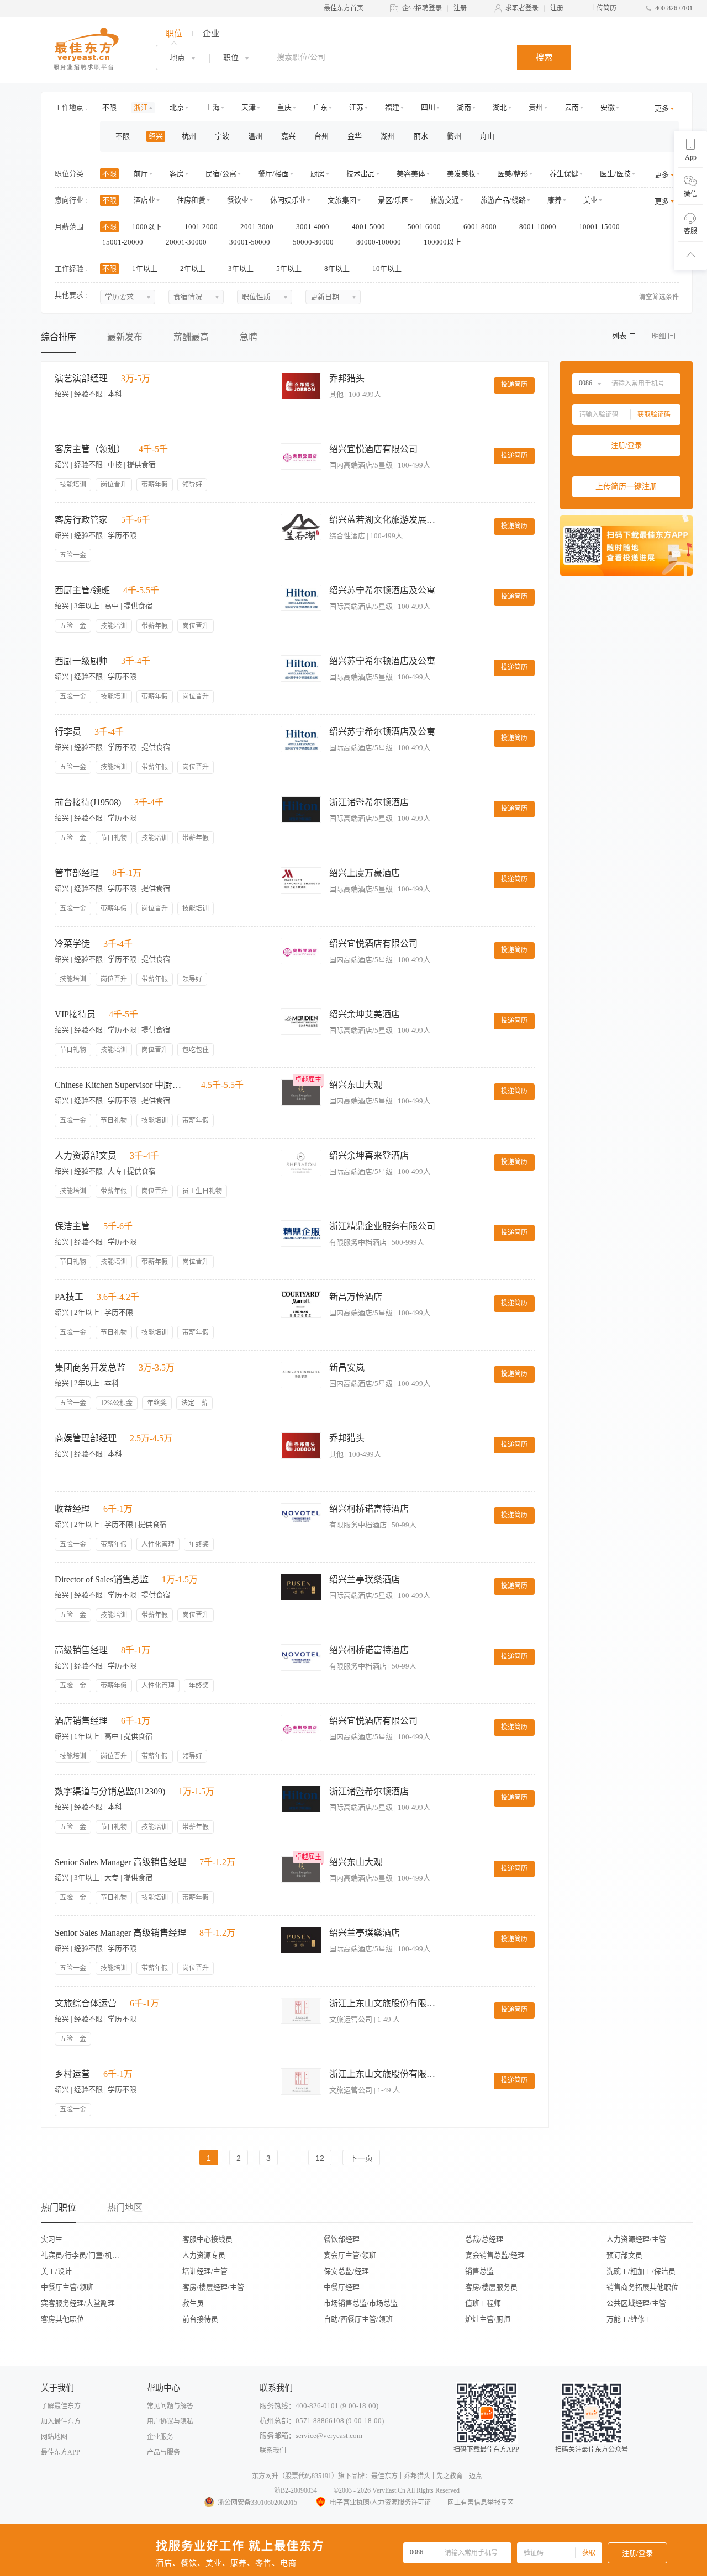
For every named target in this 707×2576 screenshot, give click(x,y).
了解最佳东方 (61, 2406)
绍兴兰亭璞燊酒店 (365, 1579)
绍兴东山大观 (356, 1085)
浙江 (141, 107)
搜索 (544, 57)
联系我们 (273, 2451)
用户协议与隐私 (170, 2421)
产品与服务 (163, 2452)
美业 (590, 200)
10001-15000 (600, 227)
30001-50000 (250, 242)
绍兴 (156, 136)
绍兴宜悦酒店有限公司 (373, 449)
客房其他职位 (62, 2319)
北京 (177, 107)
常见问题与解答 (170, 2406)
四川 (428, 107)
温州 (255, 136)
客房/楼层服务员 (491, 2287)
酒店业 (144, 200)
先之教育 (450, 2476)
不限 (109, 107)
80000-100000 (379, 242)
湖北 (500, 107)
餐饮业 (238, 200)
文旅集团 (342, 200)
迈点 (476, 2476)
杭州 (189, 136)
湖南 (464, 107)
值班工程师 (483, 2303)
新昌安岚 (347, 1367)
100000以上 (443, 242)
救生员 (193, 2303)
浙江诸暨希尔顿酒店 (369, 802)
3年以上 (242, 269)
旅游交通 (445, 200)
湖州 (388, 136)
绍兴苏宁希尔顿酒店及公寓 (382, 590)
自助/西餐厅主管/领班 (358, 2319)
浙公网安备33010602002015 (257, 2503)
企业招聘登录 (422, 8)
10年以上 (388, 269)
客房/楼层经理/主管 (213, 2287)
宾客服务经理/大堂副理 (78, 2303)
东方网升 (265, 2476)
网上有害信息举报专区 (481, 2503)
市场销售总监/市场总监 (361, 2303)
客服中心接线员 (207, 2239)
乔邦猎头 (347, 378)
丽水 (421, 136)
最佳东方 (384, 2476)
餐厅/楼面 (273, 174)
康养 (555, 200)
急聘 (249, 337)
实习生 (52, 2239)
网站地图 (54, 2437)
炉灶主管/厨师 (488, 2319)
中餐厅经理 (342, 2287)
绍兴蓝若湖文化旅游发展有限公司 (384, 520)
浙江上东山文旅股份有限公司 (384, 2003)
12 (320, 2158)
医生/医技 (615, 174)
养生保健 (564, 174)
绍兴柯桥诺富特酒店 (369, 1509)
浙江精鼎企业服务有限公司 (382, 1226)
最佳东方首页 (344, 8)
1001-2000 (202, 227)
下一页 (361, 2158)
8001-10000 (539, 227)
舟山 (487, 136)
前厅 (141, 174)
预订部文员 (624, 2255)
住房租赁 (191, 200)
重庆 (284, 107)
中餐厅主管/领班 (67, 2287)
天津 (249, 107)
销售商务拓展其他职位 (642, 2287)
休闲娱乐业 (288, 200)
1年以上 (146, 269)
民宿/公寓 (221, 174)
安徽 (608, 107)
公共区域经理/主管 (636, 2303)
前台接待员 (200, 2319)
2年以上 (194, 269)
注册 (460, 8)
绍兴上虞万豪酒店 (365, 873)
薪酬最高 (191, 337)
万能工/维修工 (629, 2319)
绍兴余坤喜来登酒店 (369, 1156)
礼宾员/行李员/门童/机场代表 (83, 2255)
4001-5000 (369, 227)
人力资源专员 (204, 2255)
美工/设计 (56, 2271)
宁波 (222, 136)
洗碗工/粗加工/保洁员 (641, 2271)
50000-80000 (314, 242)
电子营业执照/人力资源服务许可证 (380, 2503)
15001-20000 (123, 242)
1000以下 (148, 227)
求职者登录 (522, 8)
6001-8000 (481, 227)
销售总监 (479, 2271)
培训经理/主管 (205, 2271)
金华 (355, 136)
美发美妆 (461, 174)
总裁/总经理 (484, 2239)
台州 (321, 136)
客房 (177, 174)
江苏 (356, 107)
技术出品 (361, 174)
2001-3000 (258, 227)
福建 (392, 107)
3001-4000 (313, 227)
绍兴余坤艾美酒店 (365, 1014)
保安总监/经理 (346, 2271)
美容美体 (411, 174)
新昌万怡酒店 (356, 1297)
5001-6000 (425, 227)
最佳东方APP (60, 2452)
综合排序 (59, 337)
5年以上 (290, 269)
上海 (213, 107)
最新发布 (125, 337)
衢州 (454, 136)
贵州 (536, 107)
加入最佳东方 (61, 2421)
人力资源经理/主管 (636, 2239)
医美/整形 (513, 174)
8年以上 (338, 269)
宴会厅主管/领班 (350, 2255)
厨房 (318, 174)
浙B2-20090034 (296, 2490)
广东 (320, 107)
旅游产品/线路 (503, 200)
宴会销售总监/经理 (495, 2255)
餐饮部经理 (342, 2239)
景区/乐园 (393, 200)
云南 (572, 107)
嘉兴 (288, 136)
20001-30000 (187, 242)
